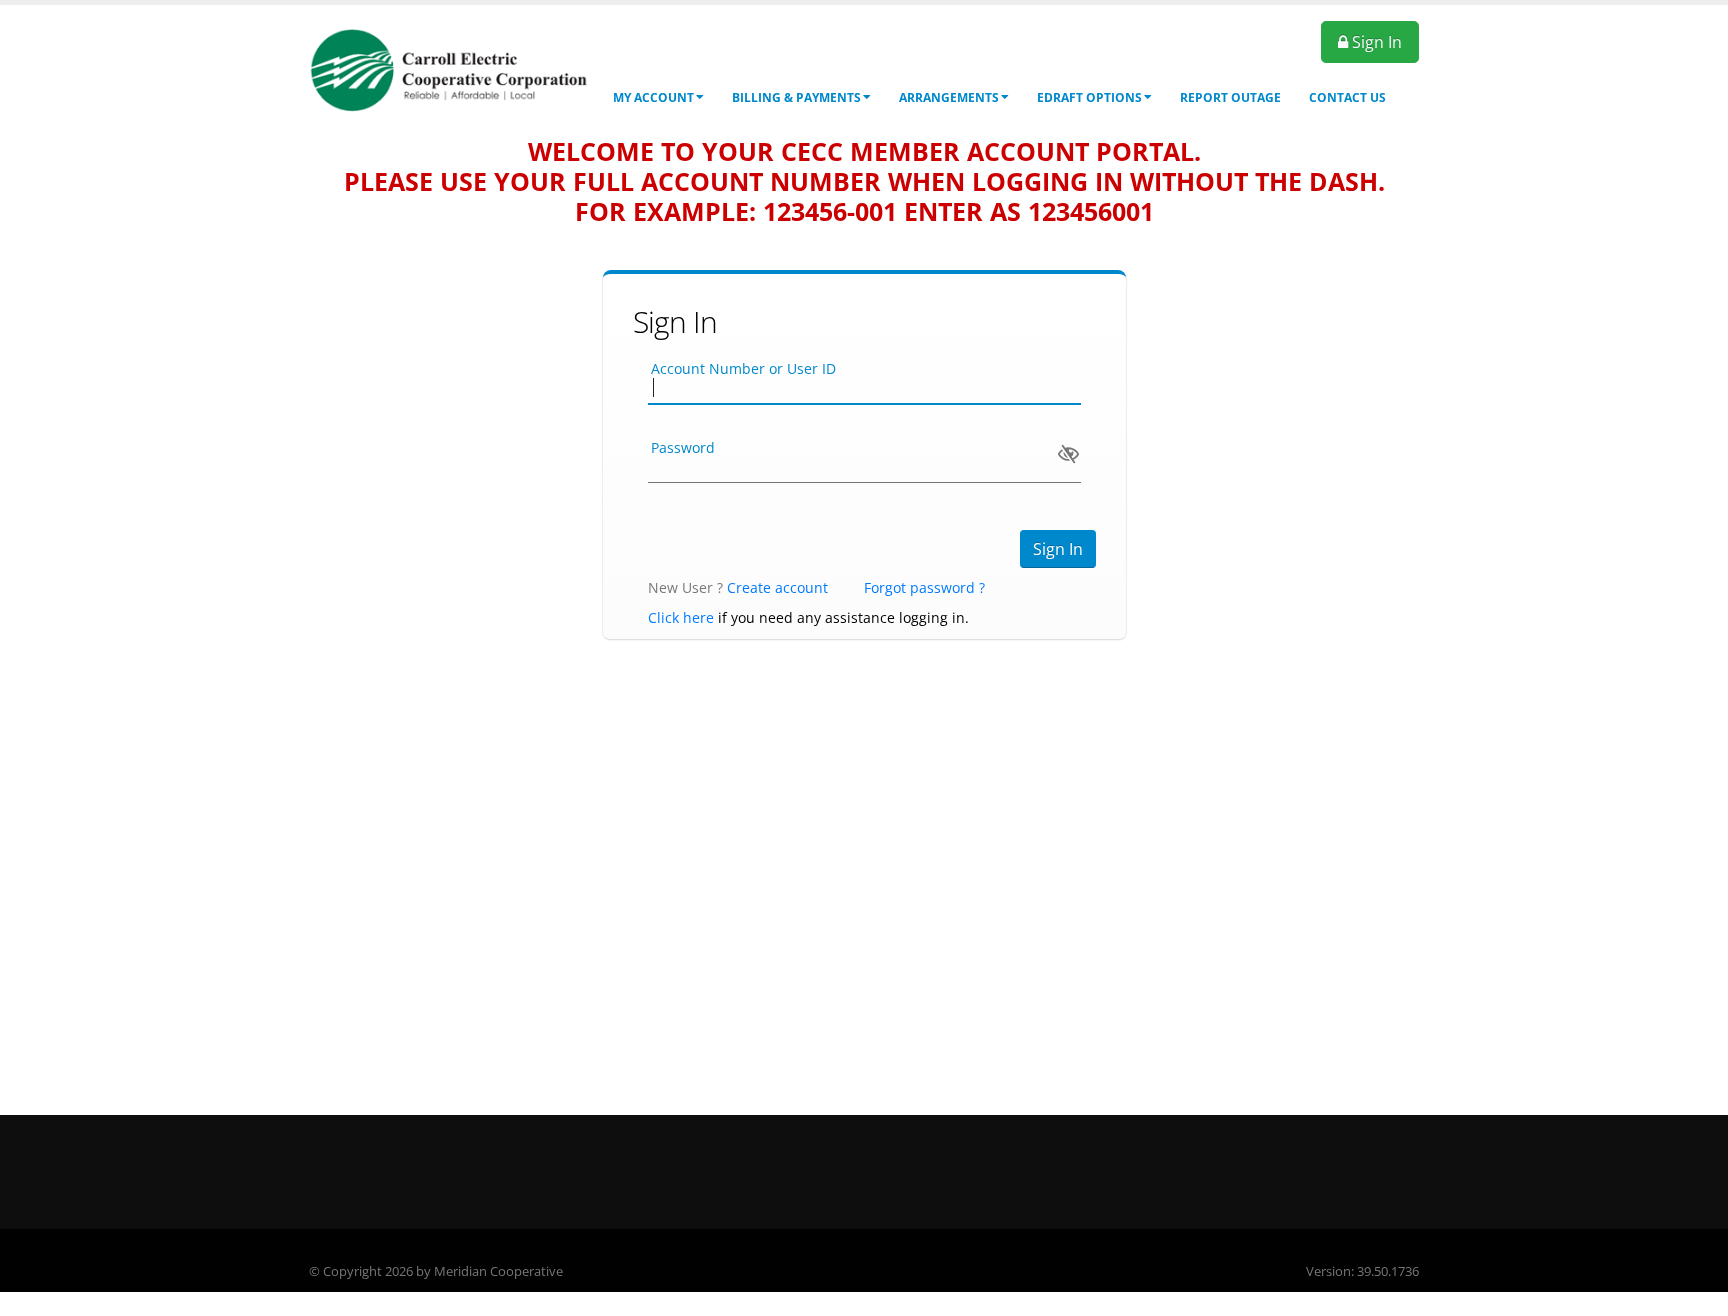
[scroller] (1693, 1292)
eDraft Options (1089, 97)
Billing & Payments (796, 97)
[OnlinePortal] (449, 68)
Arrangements (949, 97)
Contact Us (1347, 97)
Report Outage (1230, 97)
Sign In (1375, 42)
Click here (681, 617)
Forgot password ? (924, 587)
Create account (777, 587)
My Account (653, 97)
